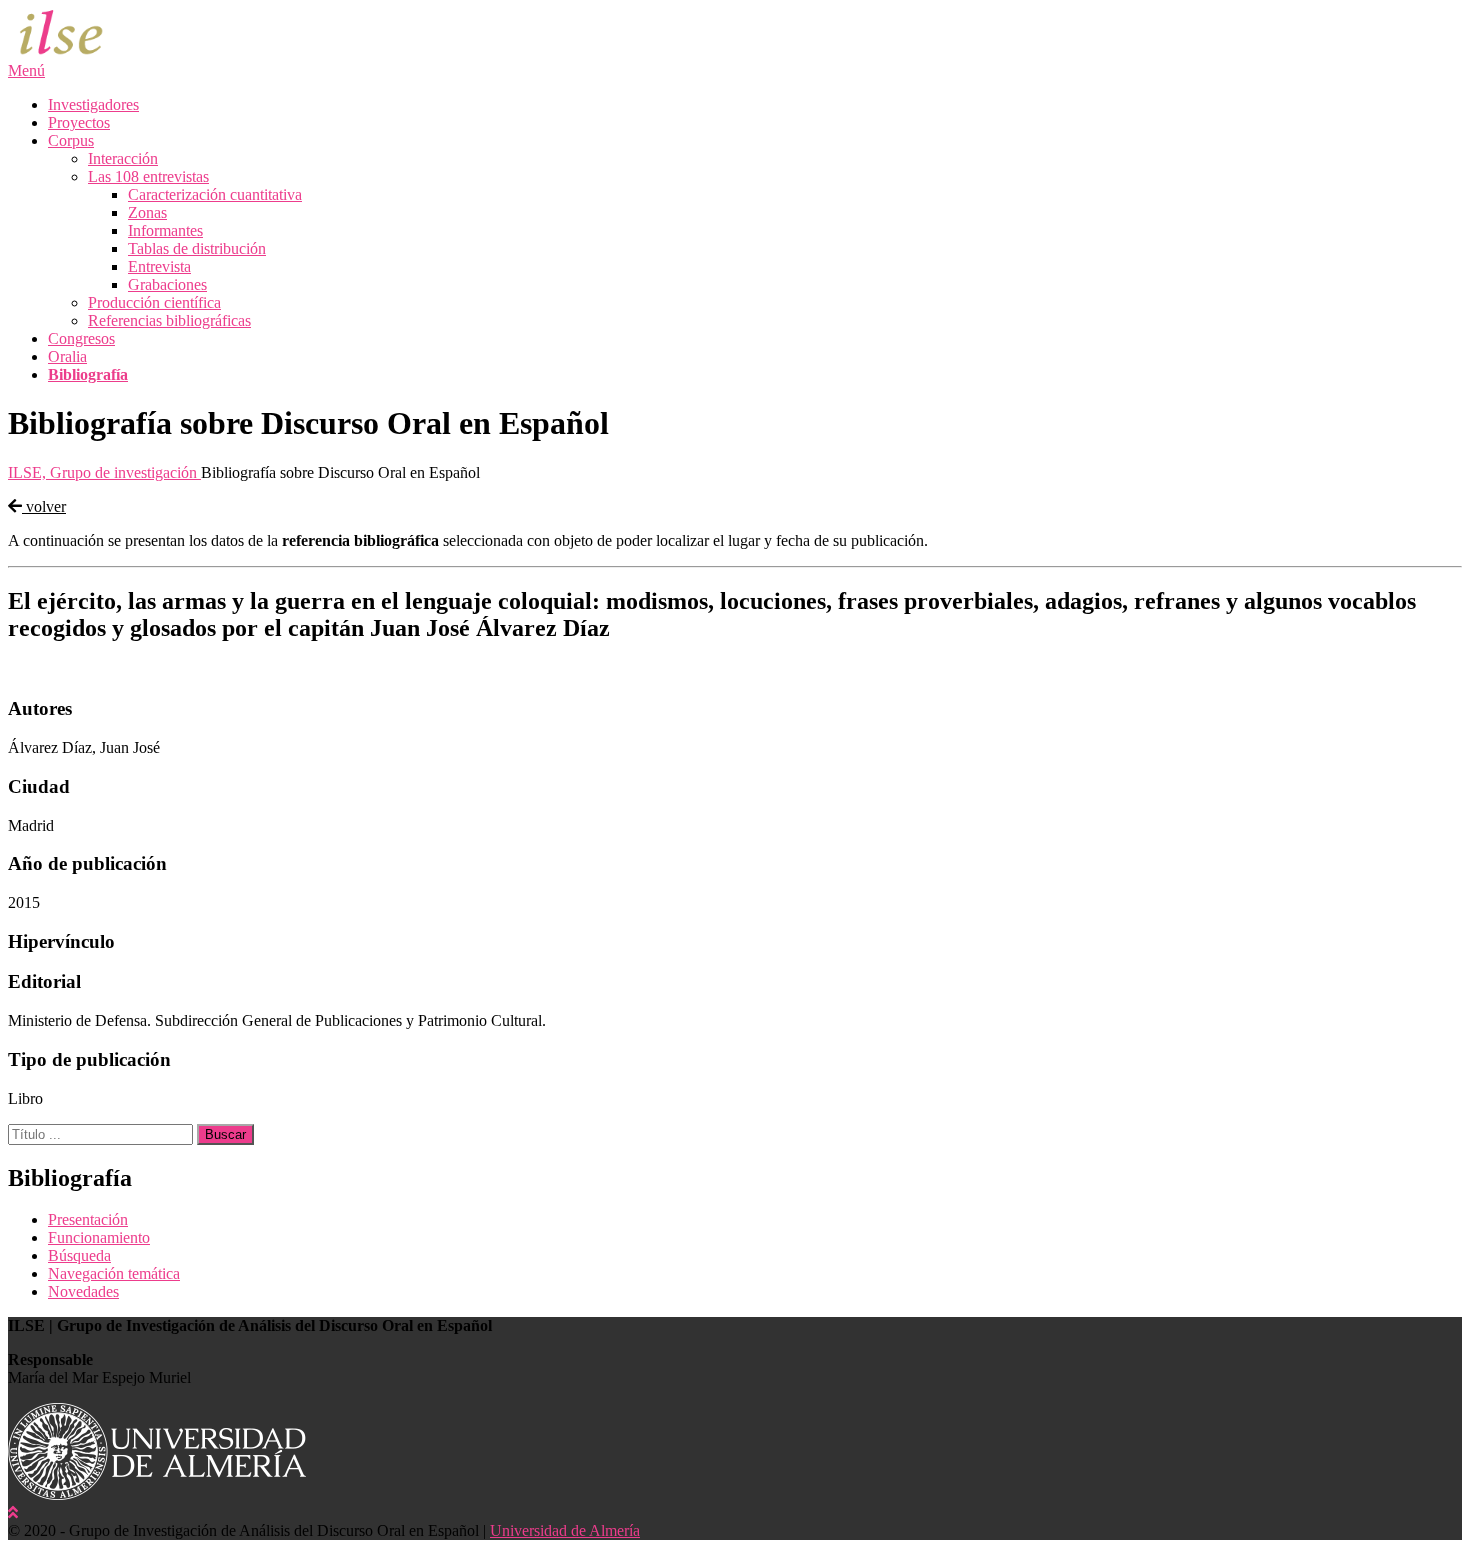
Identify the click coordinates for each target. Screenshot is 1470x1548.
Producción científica (154, 302)
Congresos (81, 338)
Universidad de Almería (565, 1530)
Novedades (83, 1291)
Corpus (71, 140)
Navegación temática (114, 1273)
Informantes (165, 230)
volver (44, 506)
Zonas (147, 212)
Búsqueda (79, 1255)
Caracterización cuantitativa (215, 194)
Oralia (67, 356)
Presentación (88, 1219)
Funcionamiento (99, 1237)
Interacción (123, 158)
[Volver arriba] (13, 1512)
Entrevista (159, 266)
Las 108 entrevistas (148, 176)
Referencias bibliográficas (169, 320)
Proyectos (79, 122)
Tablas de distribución (197, 248)
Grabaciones (167, 284)
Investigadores (93, 104)
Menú (26, 70)
